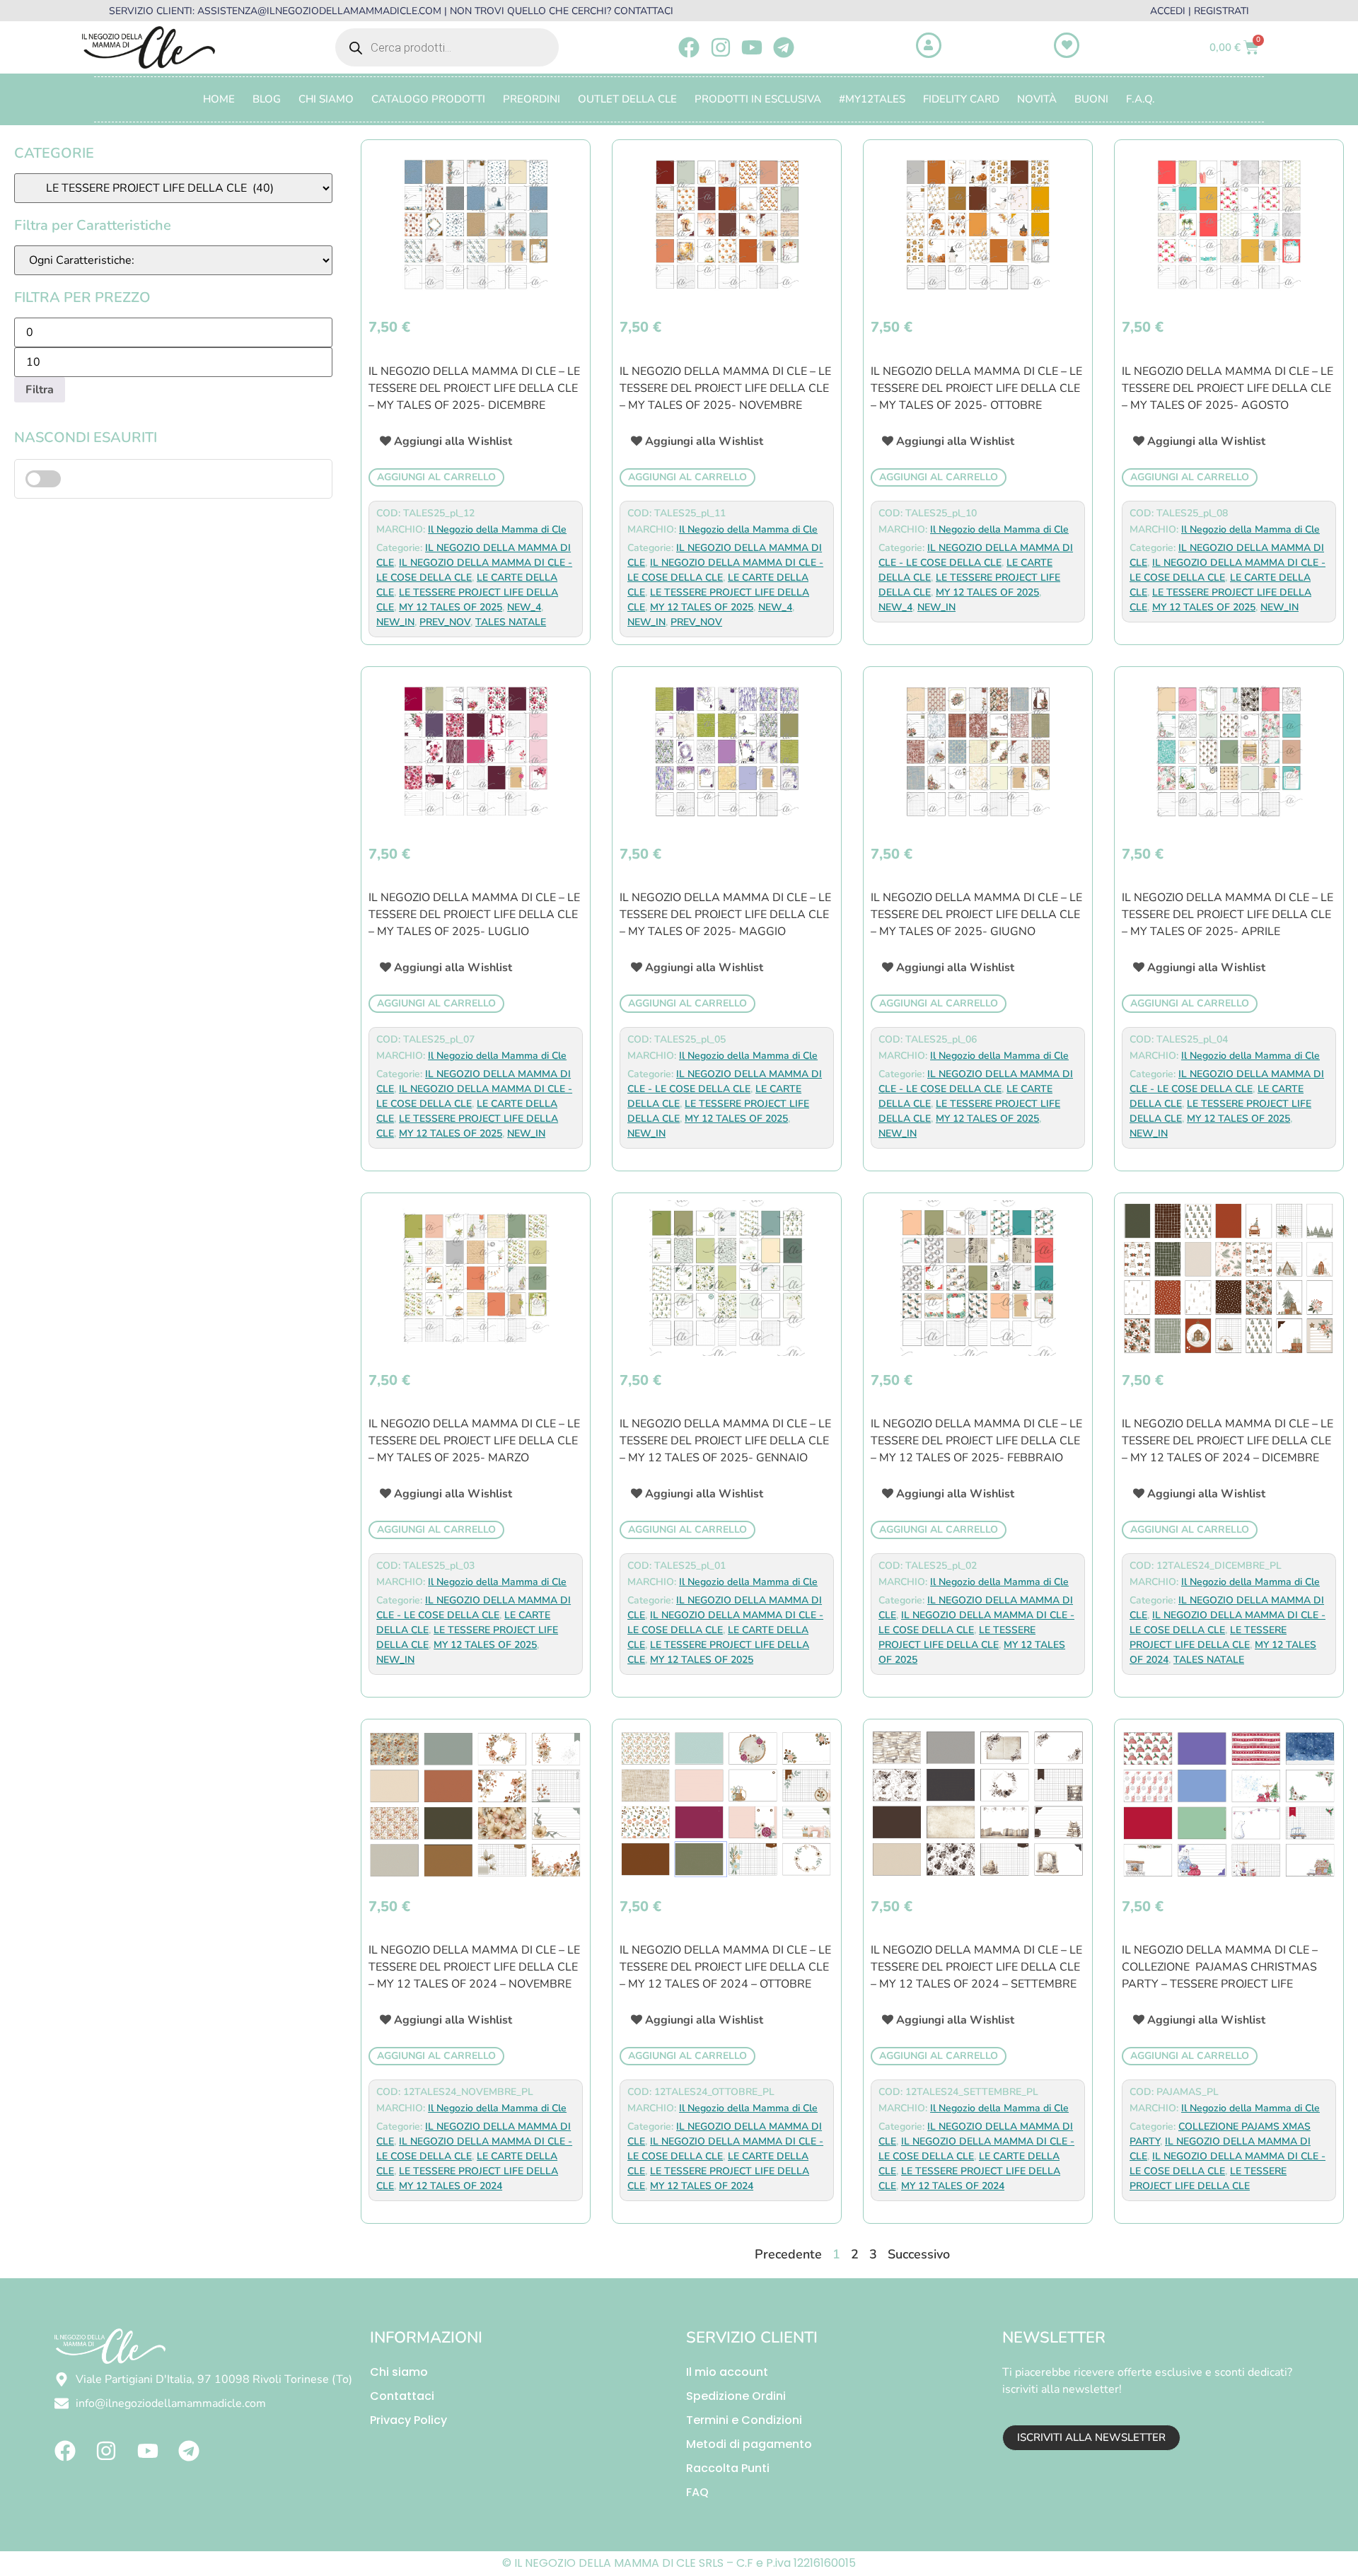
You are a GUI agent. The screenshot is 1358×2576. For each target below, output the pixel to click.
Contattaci (402, 2396)
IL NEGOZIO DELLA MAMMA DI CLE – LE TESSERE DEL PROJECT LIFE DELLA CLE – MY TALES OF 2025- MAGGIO (725, 915)
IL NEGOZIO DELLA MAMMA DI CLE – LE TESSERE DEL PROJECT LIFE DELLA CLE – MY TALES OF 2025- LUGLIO (474, 915)
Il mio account (727, 2372)
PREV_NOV (445, 622)
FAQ (697, 2492)
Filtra (40, 390)
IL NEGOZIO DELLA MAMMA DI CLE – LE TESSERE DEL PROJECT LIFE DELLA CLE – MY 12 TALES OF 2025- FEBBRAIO (976, 1441)
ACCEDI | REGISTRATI (1200, 11)
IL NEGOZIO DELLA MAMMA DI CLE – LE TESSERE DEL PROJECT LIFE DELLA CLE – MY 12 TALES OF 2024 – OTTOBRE (725, 1967)
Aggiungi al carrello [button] (436, 477)
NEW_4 (524, 607)
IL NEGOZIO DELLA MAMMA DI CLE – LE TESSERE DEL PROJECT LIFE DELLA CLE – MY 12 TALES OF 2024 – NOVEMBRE (474, 1967)
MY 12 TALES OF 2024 (451, 2186)
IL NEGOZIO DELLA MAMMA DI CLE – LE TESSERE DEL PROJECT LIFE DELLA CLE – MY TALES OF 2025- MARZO (474, 1441)
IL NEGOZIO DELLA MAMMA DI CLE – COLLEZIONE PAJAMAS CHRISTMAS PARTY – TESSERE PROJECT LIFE (1220, 1967)
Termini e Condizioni (744, 2420)
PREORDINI (532, 99)
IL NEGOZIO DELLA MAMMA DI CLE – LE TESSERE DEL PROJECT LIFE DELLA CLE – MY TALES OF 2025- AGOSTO (1228, 388)
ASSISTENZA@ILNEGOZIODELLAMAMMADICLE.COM (319, 11)
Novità (1037, 99)
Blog (267, 99)
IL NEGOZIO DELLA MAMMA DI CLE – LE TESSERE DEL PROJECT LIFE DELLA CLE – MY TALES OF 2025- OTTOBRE (976, 388)
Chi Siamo (326, 99)
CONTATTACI (644, 11)
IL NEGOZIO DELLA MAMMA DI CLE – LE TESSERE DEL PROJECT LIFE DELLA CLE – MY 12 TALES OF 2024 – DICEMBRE (1228, 1441)
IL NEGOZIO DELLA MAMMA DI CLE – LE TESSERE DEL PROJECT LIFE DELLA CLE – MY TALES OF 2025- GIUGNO (976, 915)
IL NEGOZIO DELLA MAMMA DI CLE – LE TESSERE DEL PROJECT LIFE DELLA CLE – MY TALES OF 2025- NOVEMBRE (725, 388)
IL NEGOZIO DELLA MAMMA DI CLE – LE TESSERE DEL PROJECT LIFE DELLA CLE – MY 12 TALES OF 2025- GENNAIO (725, 1441)
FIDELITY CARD (961, 99)
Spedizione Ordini (736, 2396)
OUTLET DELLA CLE (627, 99)
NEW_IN (395, 622)
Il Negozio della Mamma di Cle (497, 529)
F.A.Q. (1141, 99)
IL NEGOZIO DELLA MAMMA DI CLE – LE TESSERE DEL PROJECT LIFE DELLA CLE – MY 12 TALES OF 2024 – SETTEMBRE (976, 1967)
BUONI (1091, 99)
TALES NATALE (511, 622)
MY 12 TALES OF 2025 (451, 607)
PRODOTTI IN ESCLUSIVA (758, 99)
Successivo (919, 2254)
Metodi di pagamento (749, 2444)
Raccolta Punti (728, 2468)
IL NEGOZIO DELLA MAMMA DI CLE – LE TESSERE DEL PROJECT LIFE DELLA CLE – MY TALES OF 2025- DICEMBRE (474, 388)
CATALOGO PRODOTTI (428, 99)
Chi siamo (399, 2372)
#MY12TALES (872, 99)
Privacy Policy (408, 2420)
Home (219, 99)
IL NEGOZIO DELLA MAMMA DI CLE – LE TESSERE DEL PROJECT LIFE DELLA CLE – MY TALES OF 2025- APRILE (1228, 915)
